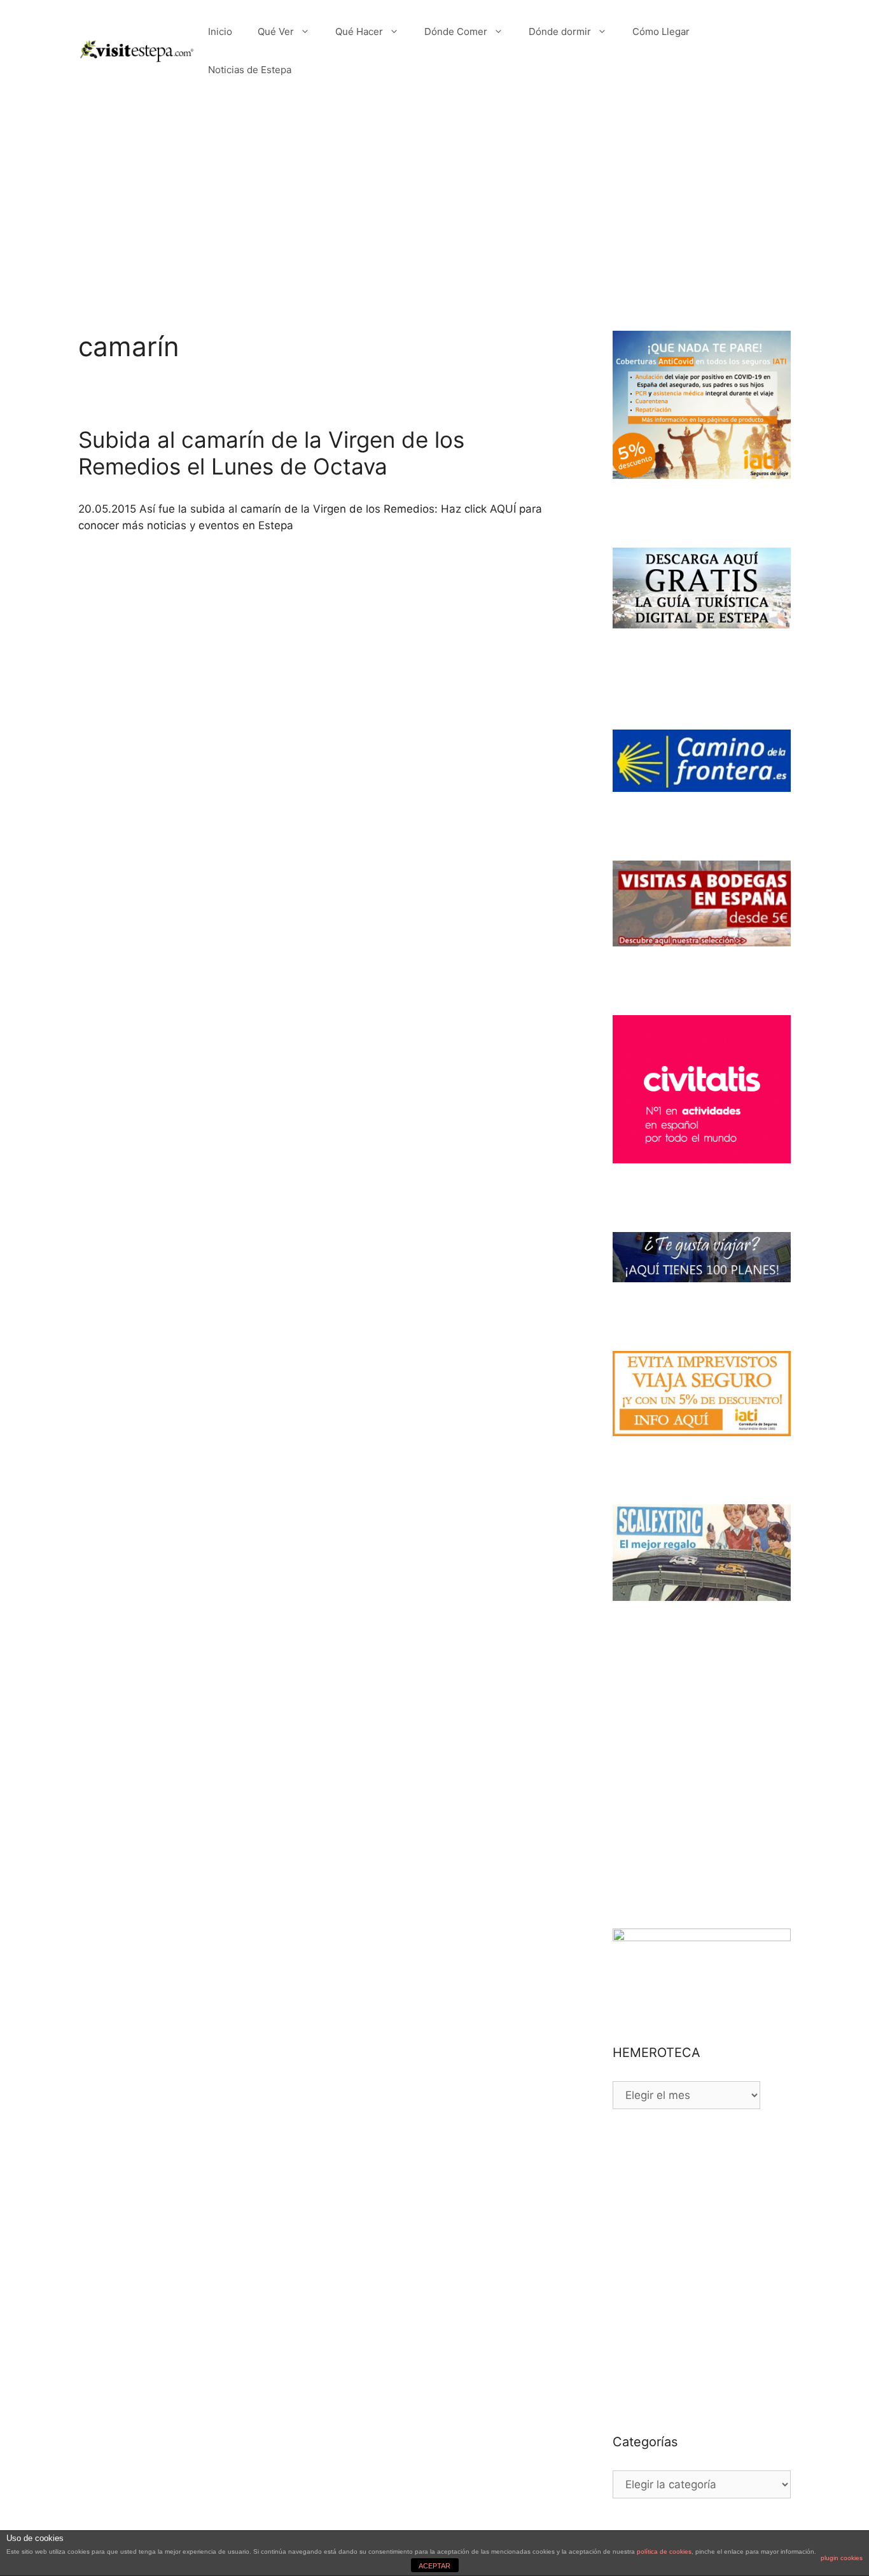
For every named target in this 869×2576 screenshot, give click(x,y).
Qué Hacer (359, 31)
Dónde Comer (456, 31)
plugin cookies (842, 2558)
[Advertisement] (434, 197)
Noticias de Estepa (250, 70)
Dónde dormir (560, 31)
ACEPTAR (434, 2566)
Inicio (220, 31)
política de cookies (664, 2552)
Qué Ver (276, 31)
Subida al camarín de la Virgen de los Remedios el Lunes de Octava (271, 453)
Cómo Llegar (661, 31)
